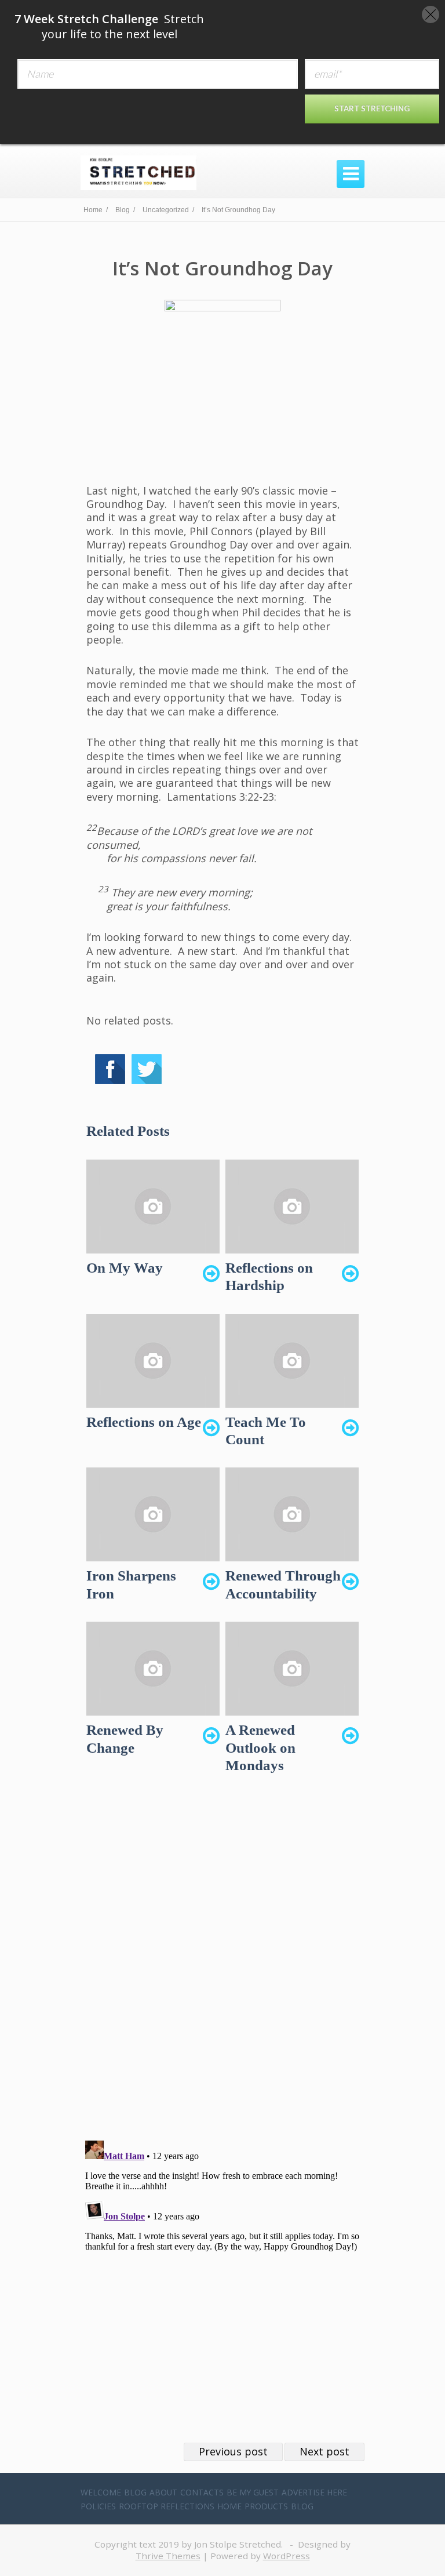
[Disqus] (222, 1967)
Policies (98, 2506)
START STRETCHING (372, 108)
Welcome (101, 2492)
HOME (229, 2506)
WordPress (287, 2556)
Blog (135, 2492)
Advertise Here (314, 2492)
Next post (324, 2451)
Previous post (233, 2451)
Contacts (202, 2492)
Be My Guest (253, 2492)
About (163, 2492)
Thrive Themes (168, 2556)
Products (266, 2506)
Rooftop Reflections (167, 2506)
